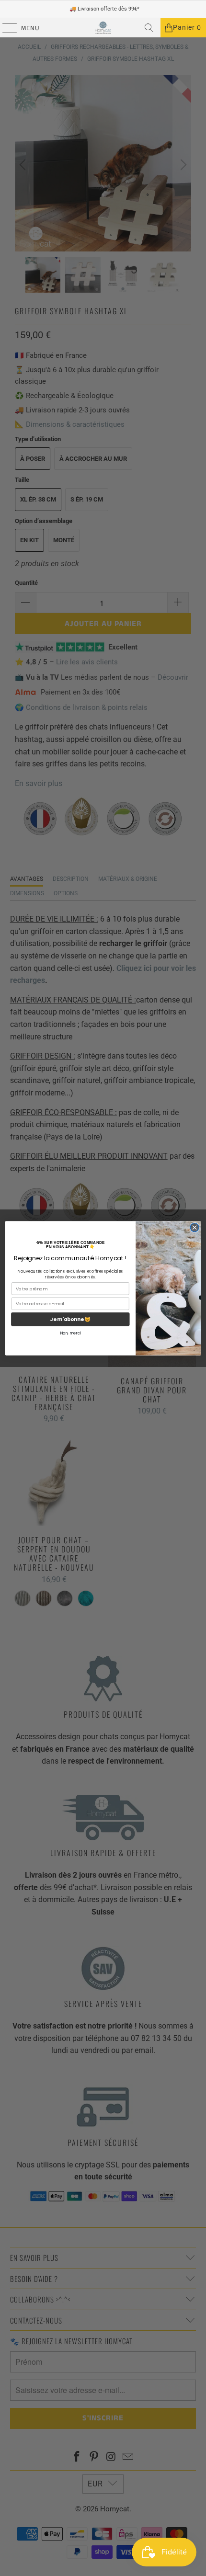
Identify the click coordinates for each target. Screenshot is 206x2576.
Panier (187, 28)
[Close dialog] (195, 1227)
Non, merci (70, 1333)
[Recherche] (149, 28)
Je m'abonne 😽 (70, 1319)
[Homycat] (103, 28)
